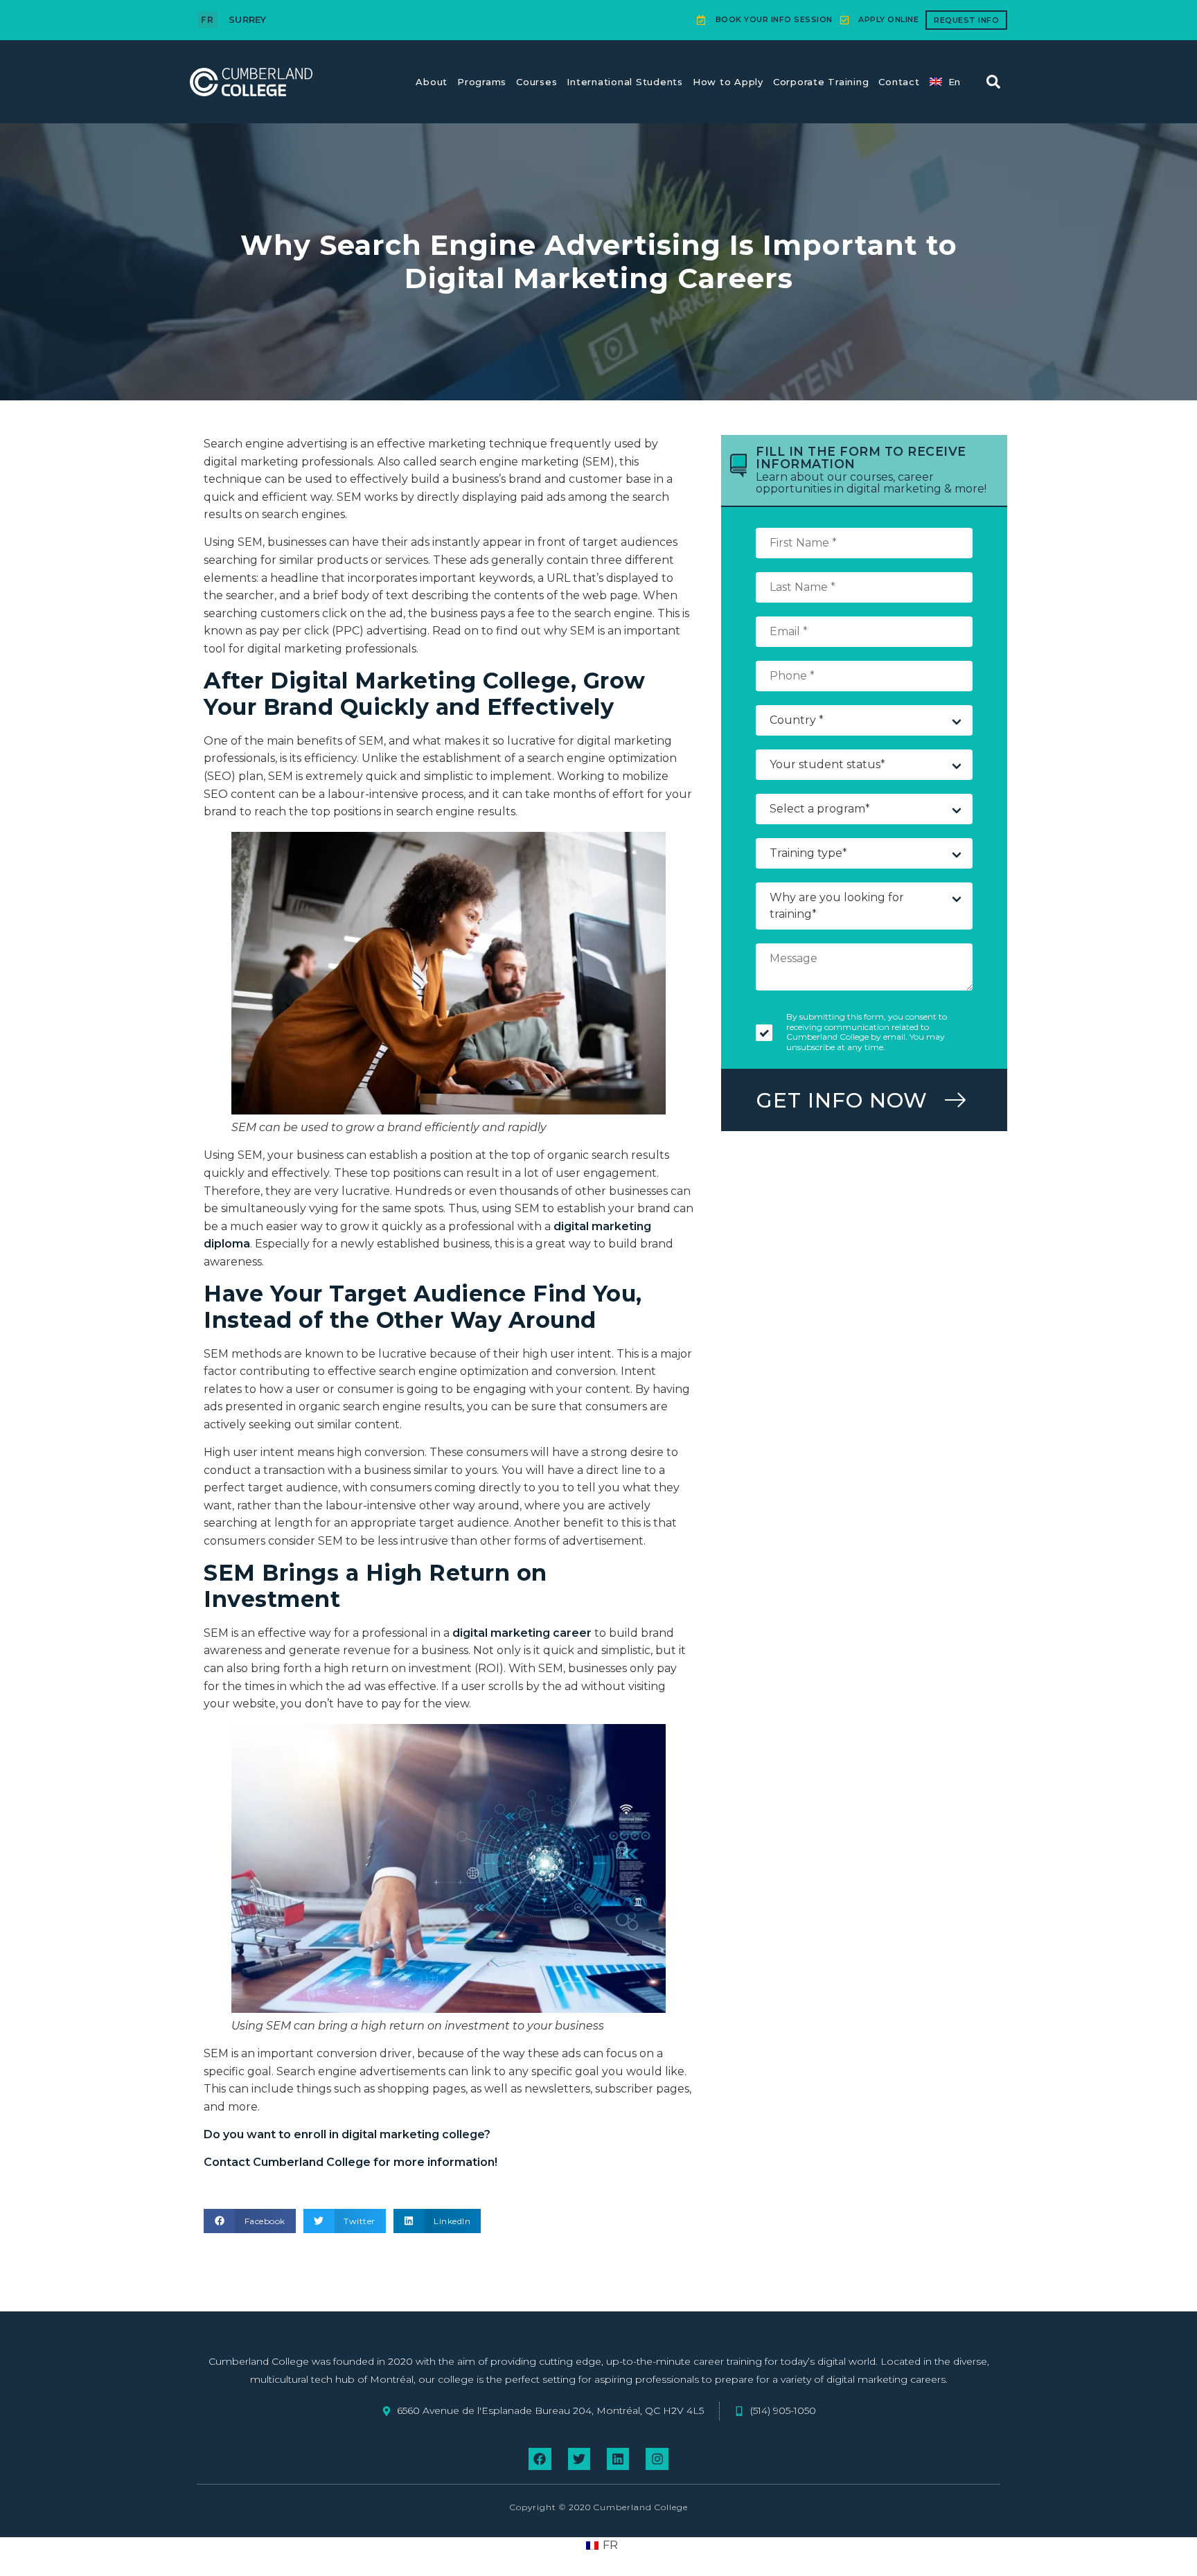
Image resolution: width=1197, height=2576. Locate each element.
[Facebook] (540, 2459)
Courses (537, 82)
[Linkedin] (618, 2459)
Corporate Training (821, 82)
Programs (482, 82)
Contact (899, 82)
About (432, 82)
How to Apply (728, 82)
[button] (993, 82)
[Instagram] (657, 2459)
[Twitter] (579, 2459)
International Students (625, 82)
